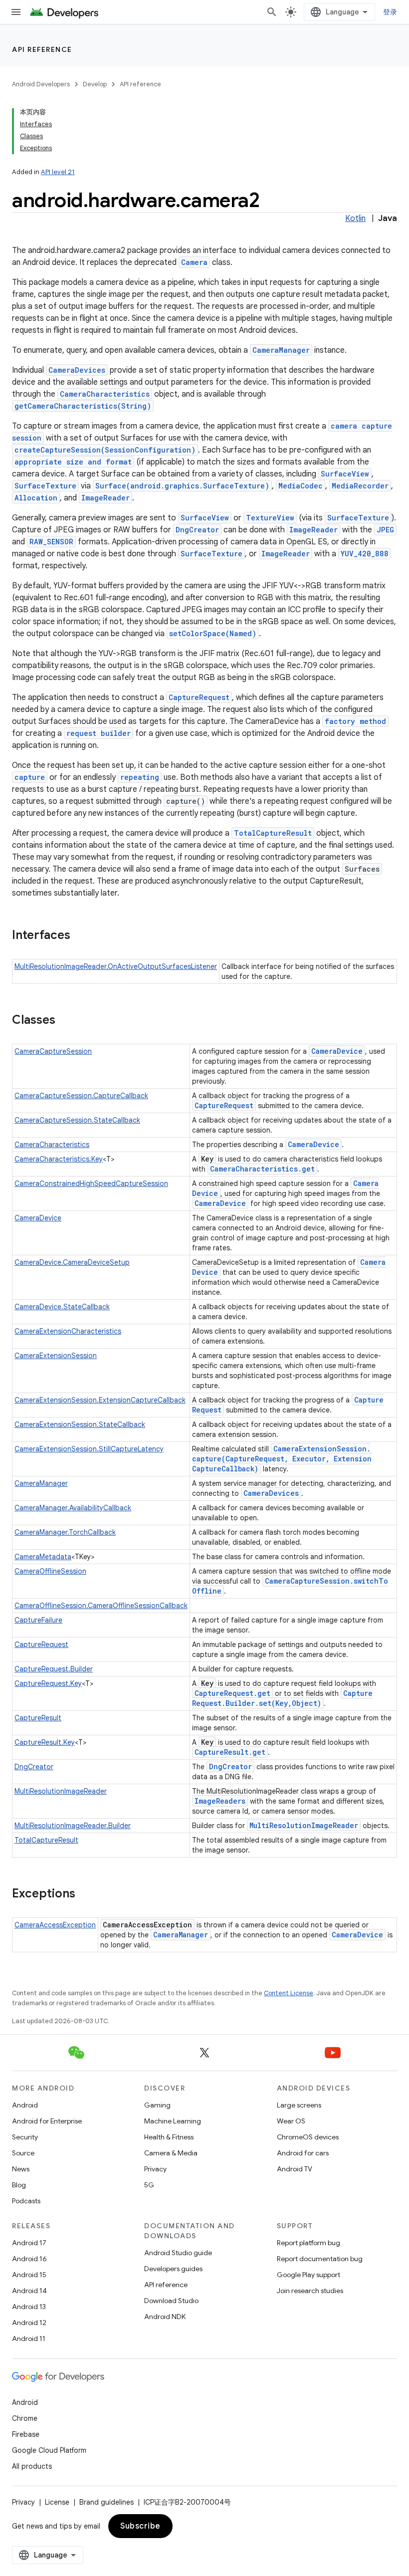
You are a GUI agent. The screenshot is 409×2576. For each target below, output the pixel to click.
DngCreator (197, 530)
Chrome (25, 2418)
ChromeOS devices (308, 2137)
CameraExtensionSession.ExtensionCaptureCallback (100, 1400)
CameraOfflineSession (50, 1571)
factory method (355, 721)
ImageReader (105, 498)
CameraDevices (77, 370)
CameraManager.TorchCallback (65, 1532)
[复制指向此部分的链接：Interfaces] (80, 936)
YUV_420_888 (365, 554)
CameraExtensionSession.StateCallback (80, 1424)
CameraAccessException (55, 1925)
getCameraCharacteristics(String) (83, 406)
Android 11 (29, 2339)
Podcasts (26, 2201)
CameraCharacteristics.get (262, 1169)
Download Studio (171, 2301)
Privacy (155, 2169)
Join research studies (310, 2291)
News (21, 2169)
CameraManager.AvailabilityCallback (73, 1508)
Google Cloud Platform (49, 2450)
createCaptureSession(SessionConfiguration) (105, 450)
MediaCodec (301, 486)
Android (25, 2105)
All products (32, 2466)
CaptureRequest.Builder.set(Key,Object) (282, 1698)
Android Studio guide (178, 2253)
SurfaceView (345, 474)
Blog (19, 2185)
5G (149, 2185)
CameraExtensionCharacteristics (68, 1331)
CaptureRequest (199, 697)
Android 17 (29, 2243)
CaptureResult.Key (45, 1742)
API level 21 (58, 172)
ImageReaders (220, 1801)
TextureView (270, 518)
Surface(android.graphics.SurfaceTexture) (182, 486)
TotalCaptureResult (273, 833)
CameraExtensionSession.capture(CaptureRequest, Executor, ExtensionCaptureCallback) (282, 1459)
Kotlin (355, 219)
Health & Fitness (169, 2137)
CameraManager (281, 350)
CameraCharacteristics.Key (59, 1159)
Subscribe (140, 2526)
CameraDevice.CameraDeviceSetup (72, 1262)
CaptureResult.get (230, 1752)
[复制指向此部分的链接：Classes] (65, 1021)
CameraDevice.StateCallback (62, 1307)
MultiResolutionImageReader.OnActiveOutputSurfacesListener (116, 966)
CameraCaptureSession (53, 1051)
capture (30, 777)
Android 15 (29, 2275)
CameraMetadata (43, 1557)
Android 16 (29, 2259)
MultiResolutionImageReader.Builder (73, 1826)
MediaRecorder (360, 486)
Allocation (36, 498)
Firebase (26, 2434)
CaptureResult (38, 1718)
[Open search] (272, 12)
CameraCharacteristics (105, 394)
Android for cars (303, 2153)
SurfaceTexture (45, 486)
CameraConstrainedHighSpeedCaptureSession (91, 1183)
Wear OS (291, 2121)
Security (25, 2137)
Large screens (299, 2105)
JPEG (385, 530)
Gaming (157, 2105)
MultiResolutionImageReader (61, 1791)
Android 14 (29, 2291)
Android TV (295, 2169)
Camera (194, 262)
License (57, 2502)
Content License (289, 1993)
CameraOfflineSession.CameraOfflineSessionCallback (101, 1606)
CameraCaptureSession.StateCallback (77, 1120)
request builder (99, 733)
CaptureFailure (38, 1620)
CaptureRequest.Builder (54, 1669)
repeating (140, 777)
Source (23, 2153)
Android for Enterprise (47, 2121)
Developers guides (173, 2269)
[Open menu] (16, 12)
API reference (42, 49)
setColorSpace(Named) (213, 633)
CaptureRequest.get (232, 1693)
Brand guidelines (106, 2502)
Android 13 (29, 2307)
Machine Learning (173, 2121)
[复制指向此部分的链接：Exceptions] (85, 1894)
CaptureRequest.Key (48, 1683)
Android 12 (29, 2323)
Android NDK (165, 2317)
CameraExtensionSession (56, 1356)
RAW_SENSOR (51, 542)
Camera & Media (171, 2153)
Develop (95, 84)
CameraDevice (337, 1051)
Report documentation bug (320, 2259)
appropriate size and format (73, 462)
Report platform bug (308, 2243)
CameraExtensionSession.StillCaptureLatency (89, 1449)
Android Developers (41, 84)
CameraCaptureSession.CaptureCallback (81, 1096)
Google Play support (308, 2275)
